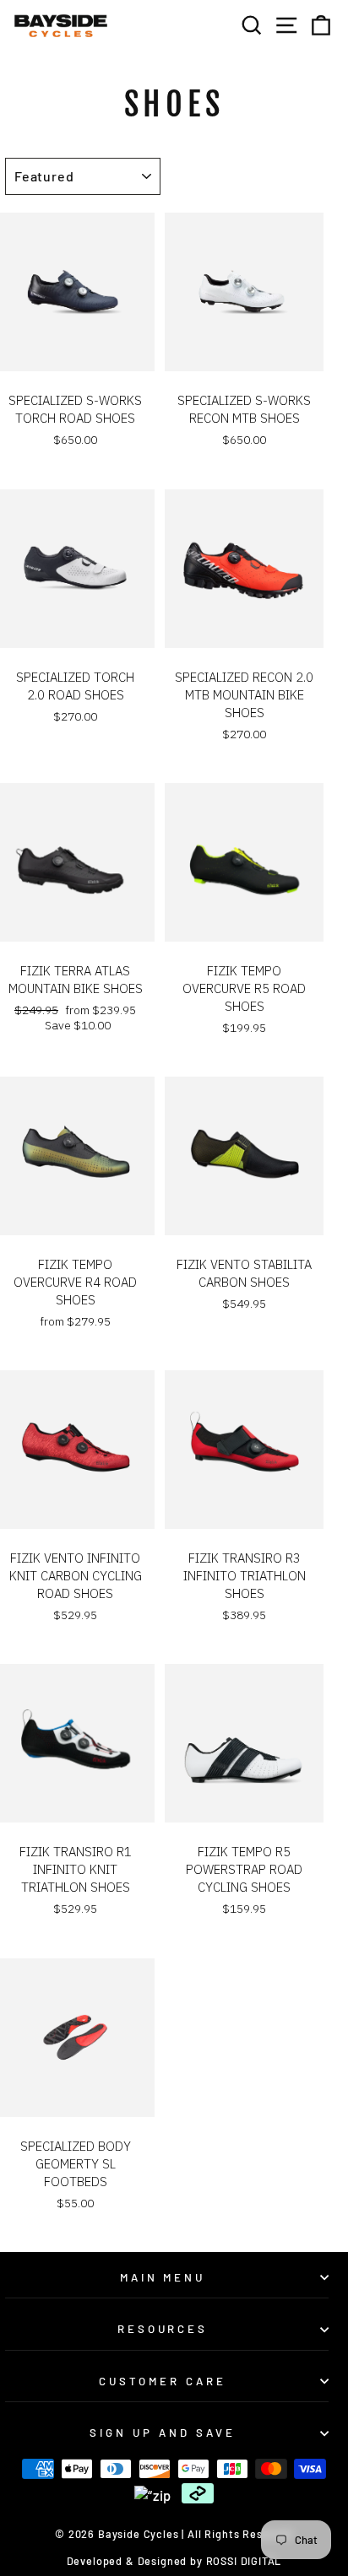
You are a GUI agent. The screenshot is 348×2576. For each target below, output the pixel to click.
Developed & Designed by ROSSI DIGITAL (174, 2561)
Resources (163, 2329)
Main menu (163, 2277)
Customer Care (163, 2381)
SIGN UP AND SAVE (163, 2433)
